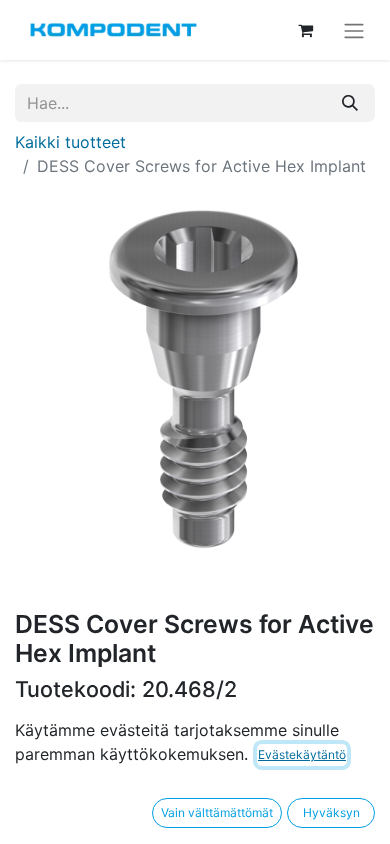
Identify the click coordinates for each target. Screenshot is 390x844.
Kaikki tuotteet (70, 142)
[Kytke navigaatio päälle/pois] (354, 30)
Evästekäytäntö (302, 754)
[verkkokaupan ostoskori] (305, 30)
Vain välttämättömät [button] (217, 812)
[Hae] (350, 103)
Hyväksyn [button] (331, 812)
